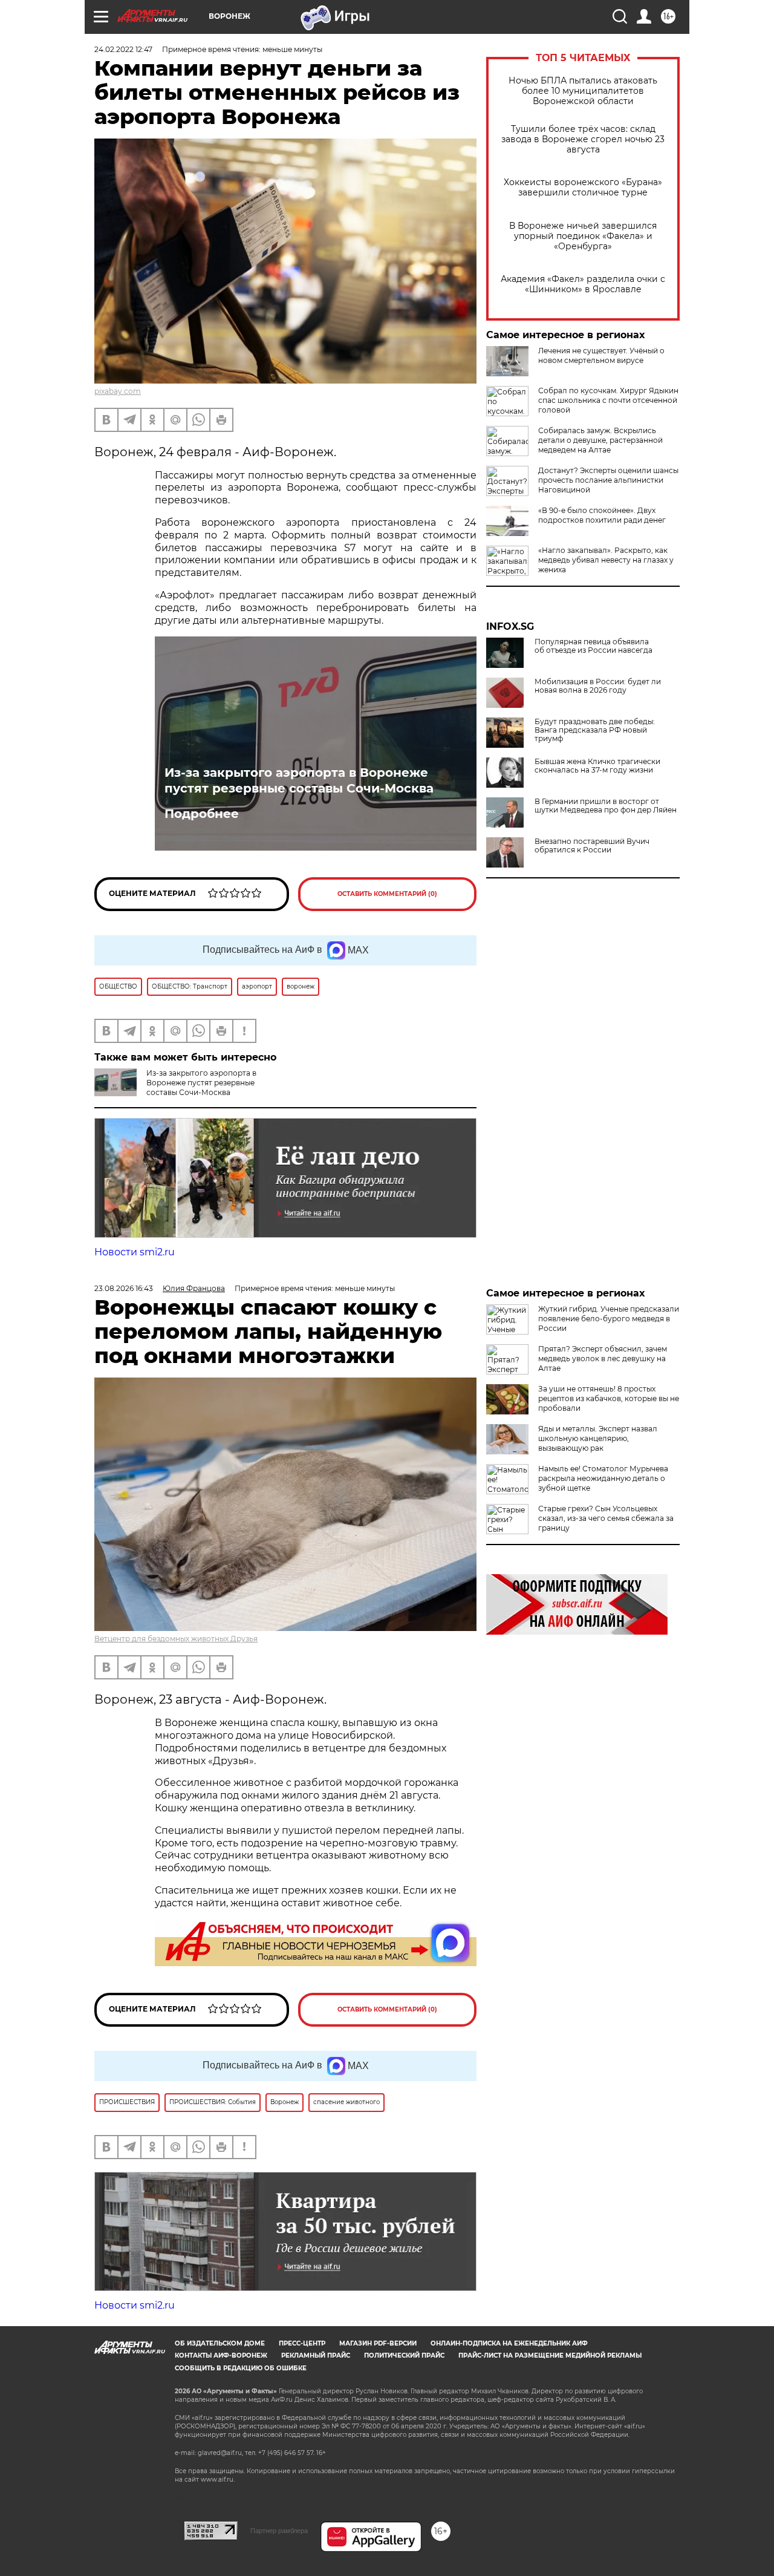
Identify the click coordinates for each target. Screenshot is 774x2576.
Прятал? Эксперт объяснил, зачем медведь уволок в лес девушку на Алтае (603, 1358)
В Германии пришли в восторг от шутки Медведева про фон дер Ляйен (606, 806)
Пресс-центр (302, 2343)
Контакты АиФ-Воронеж (221, 2355)
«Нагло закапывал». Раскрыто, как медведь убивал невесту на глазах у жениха (606, 560)
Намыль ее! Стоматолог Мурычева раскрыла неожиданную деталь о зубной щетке (603, 1478)
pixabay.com (118, 391)
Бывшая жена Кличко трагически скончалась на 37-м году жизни (597, 766)
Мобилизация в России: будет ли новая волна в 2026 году (598, 686)
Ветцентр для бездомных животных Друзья (176, 1639)
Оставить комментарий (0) (387, 894)
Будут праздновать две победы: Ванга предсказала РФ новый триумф (595, 730)
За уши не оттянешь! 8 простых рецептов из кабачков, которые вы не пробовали (609, 1398)
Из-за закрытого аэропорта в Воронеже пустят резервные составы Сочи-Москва (299, 780)
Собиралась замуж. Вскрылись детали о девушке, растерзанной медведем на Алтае (600, 440)
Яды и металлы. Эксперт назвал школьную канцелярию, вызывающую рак (598, 1438)
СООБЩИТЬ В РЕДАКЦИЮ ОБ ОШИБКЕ (241, 2368)
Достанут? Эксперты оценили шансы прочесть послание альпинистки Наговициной (608, 480)
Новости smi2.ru (135, 1252)
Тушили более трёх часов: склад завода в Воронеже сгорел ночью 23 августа (583, 139)
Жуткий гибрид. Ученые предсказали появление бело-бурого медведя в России (609, 1319)
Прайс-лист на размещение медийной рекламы (550, 2355)
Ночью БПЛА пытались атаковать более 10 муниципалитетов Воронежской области (583, 91)
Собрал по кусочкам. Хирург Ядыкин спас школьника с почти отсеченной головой (608, 400)
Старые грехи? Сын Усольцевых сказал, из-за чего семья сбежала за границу (606, 1518)
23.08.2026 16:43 (124, 1288)
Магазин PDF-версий (378, 2343)
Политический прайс (404, 2355)
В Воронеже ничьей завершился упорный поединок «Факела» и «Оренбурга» (583, 236)
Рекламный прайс (316, 2355)
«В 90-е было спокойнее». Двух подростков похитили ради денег (602, 515)
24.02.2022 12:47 (123, 49)
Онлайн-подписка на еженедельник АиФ (509, 2343)
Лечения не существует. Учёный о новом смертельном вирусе (601, 355)
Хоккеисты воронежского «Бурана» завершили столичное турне (583, 188)
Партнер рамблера (279, 2531)
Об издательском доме (220, 2343)
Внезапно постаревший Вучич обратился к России (592, 846)
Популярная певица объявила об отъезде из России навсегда (594, 646)
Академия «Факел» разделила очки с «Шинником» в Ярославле (583, 284)
